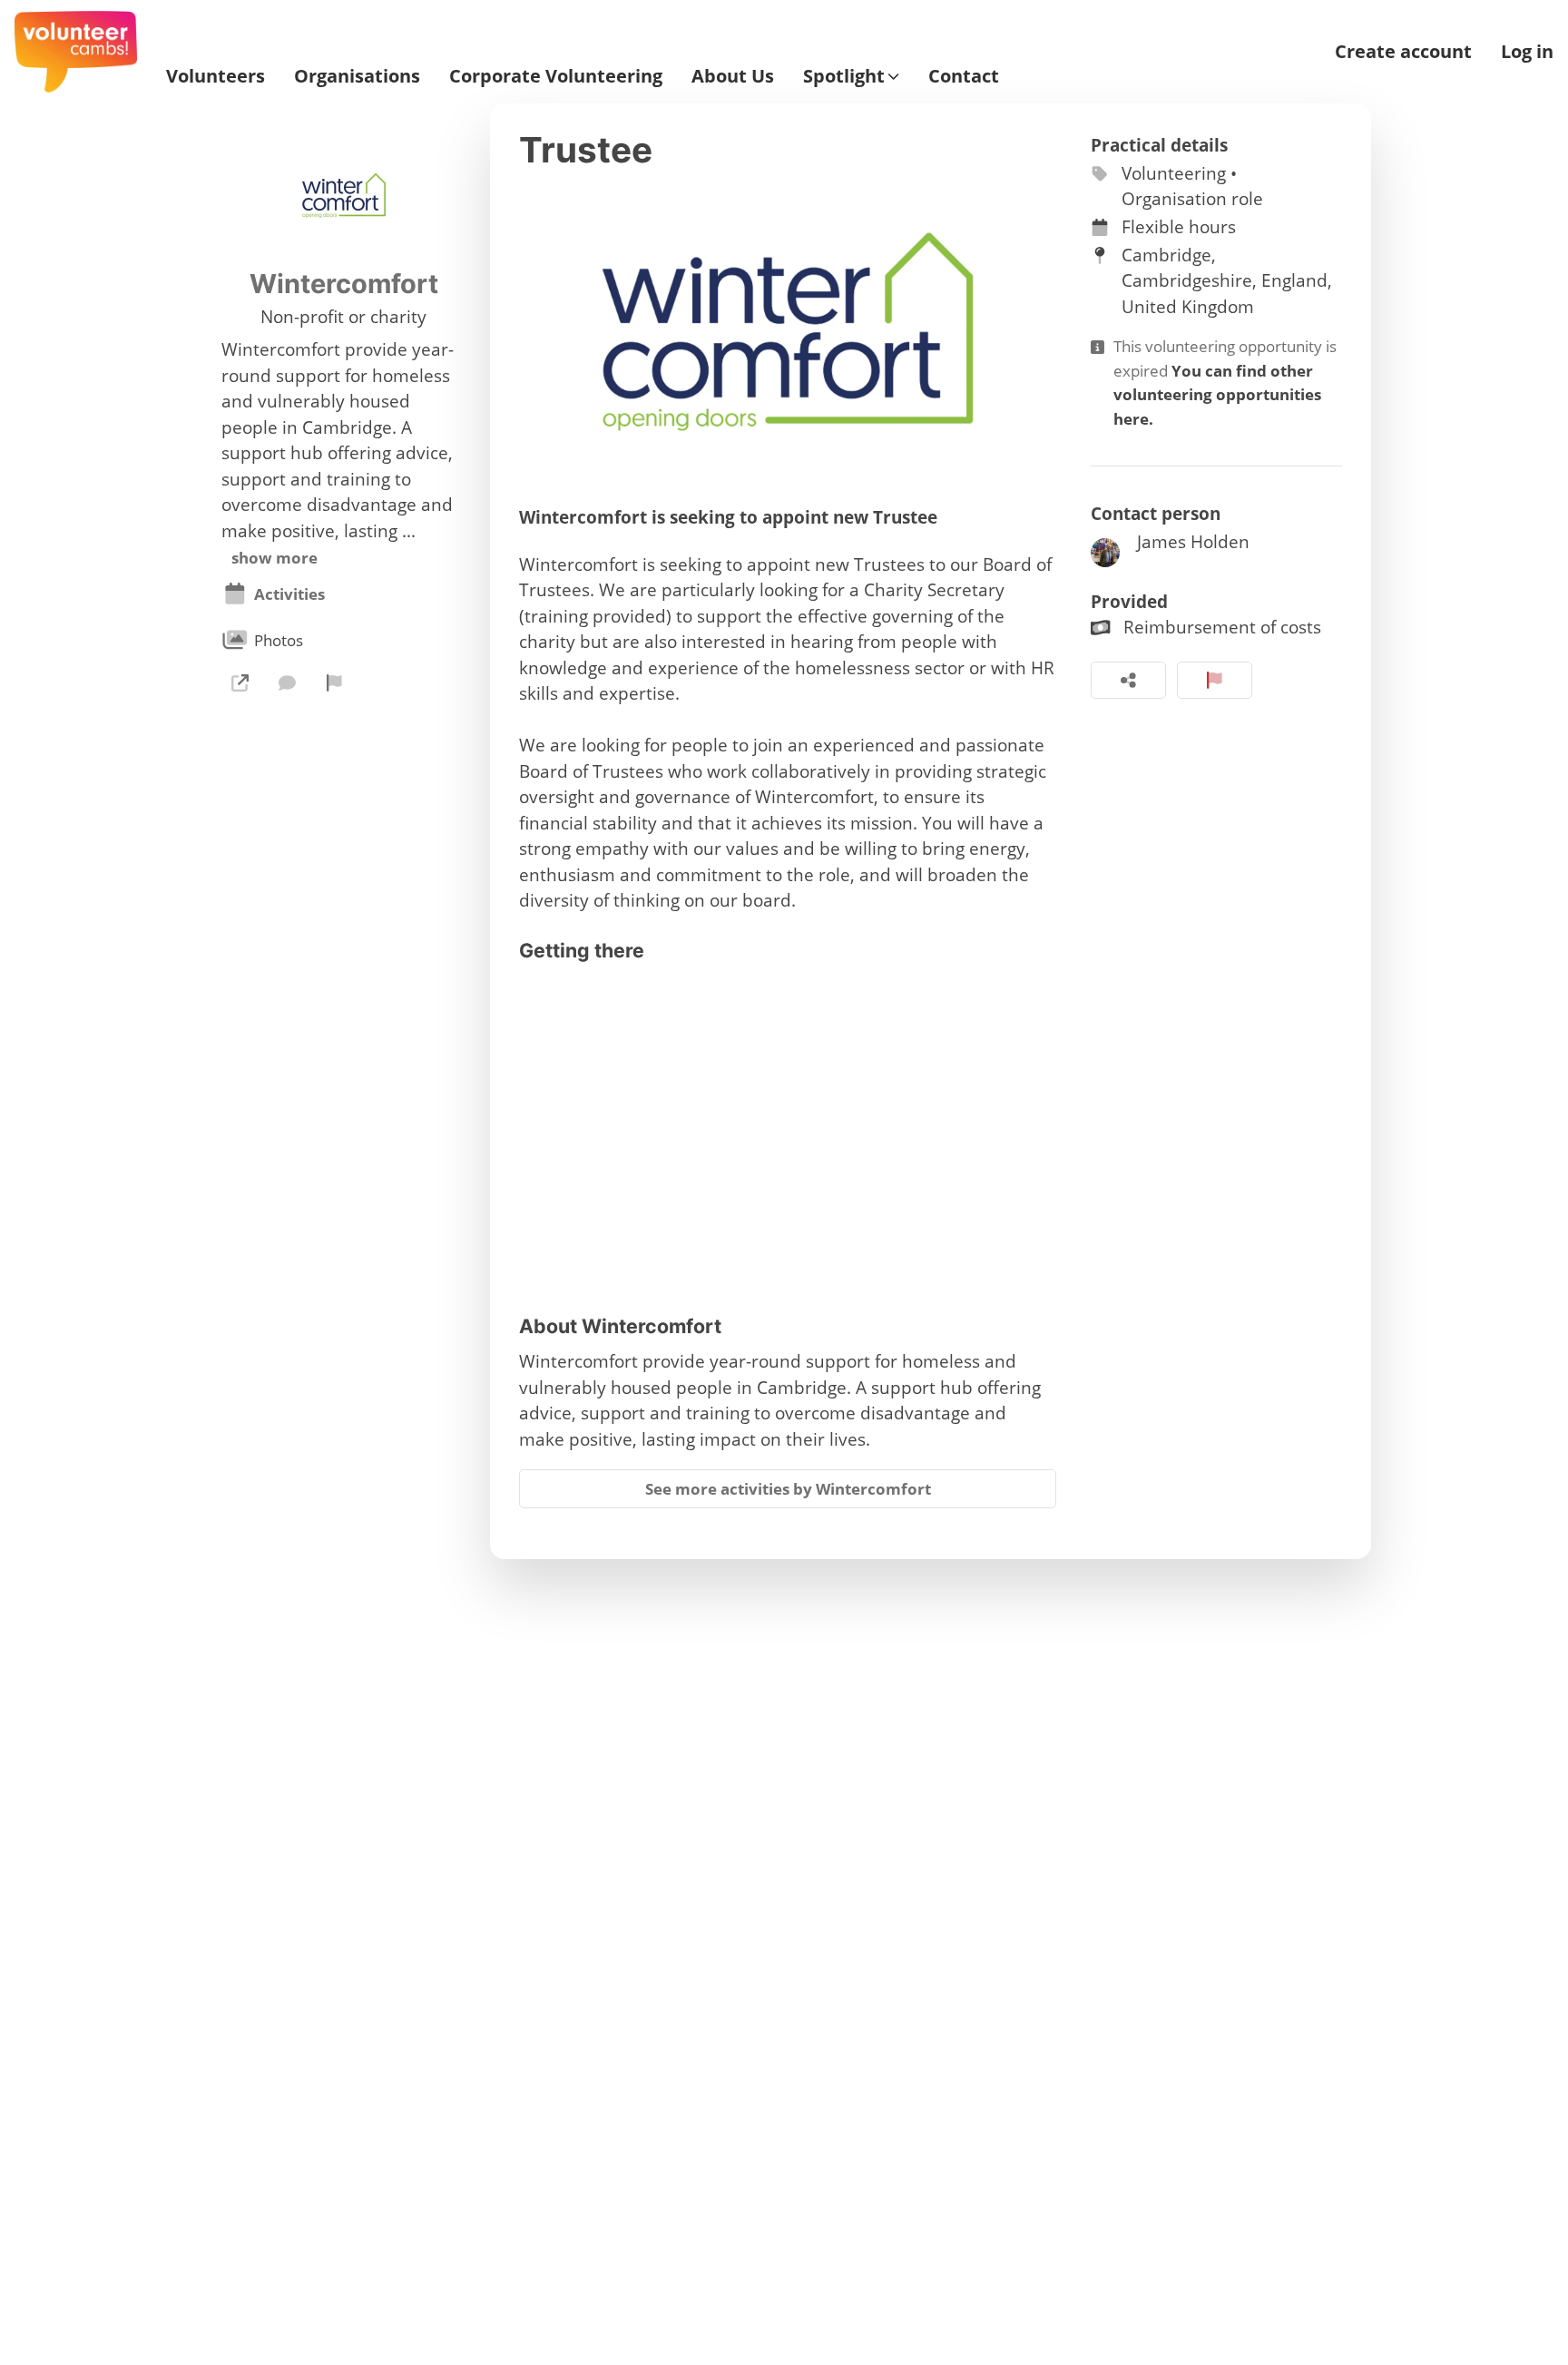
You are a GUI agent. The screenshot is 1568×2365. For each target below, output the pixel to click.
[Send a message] (287, 682)
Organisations (357, 76)
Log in (1527, 52)
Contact (964, 76)
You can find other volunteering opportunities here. (1217, 395)
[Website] (240, 682)
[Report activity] (1215, 681)
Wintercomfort (344, 284)
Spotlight (844, 76)
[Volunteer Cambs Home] (76, 52)
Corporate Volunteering (556, 76)
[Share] (1128, 681)
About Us (733, 76)
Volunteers (216, 76)
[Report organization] (335, 682)
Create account (1403, 52)
